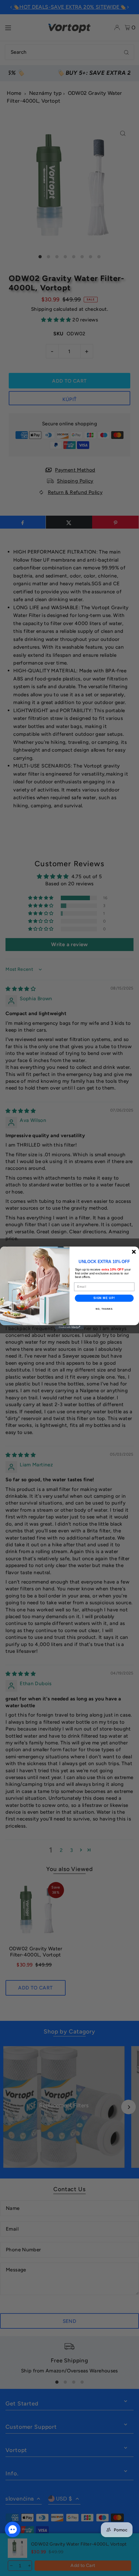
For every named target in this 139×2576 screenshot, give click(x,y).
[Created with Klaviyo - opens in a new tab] (69, 1327)
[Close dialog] (134, 1252)
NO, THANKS (104, 1309)
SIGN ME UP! (104, 1298)
